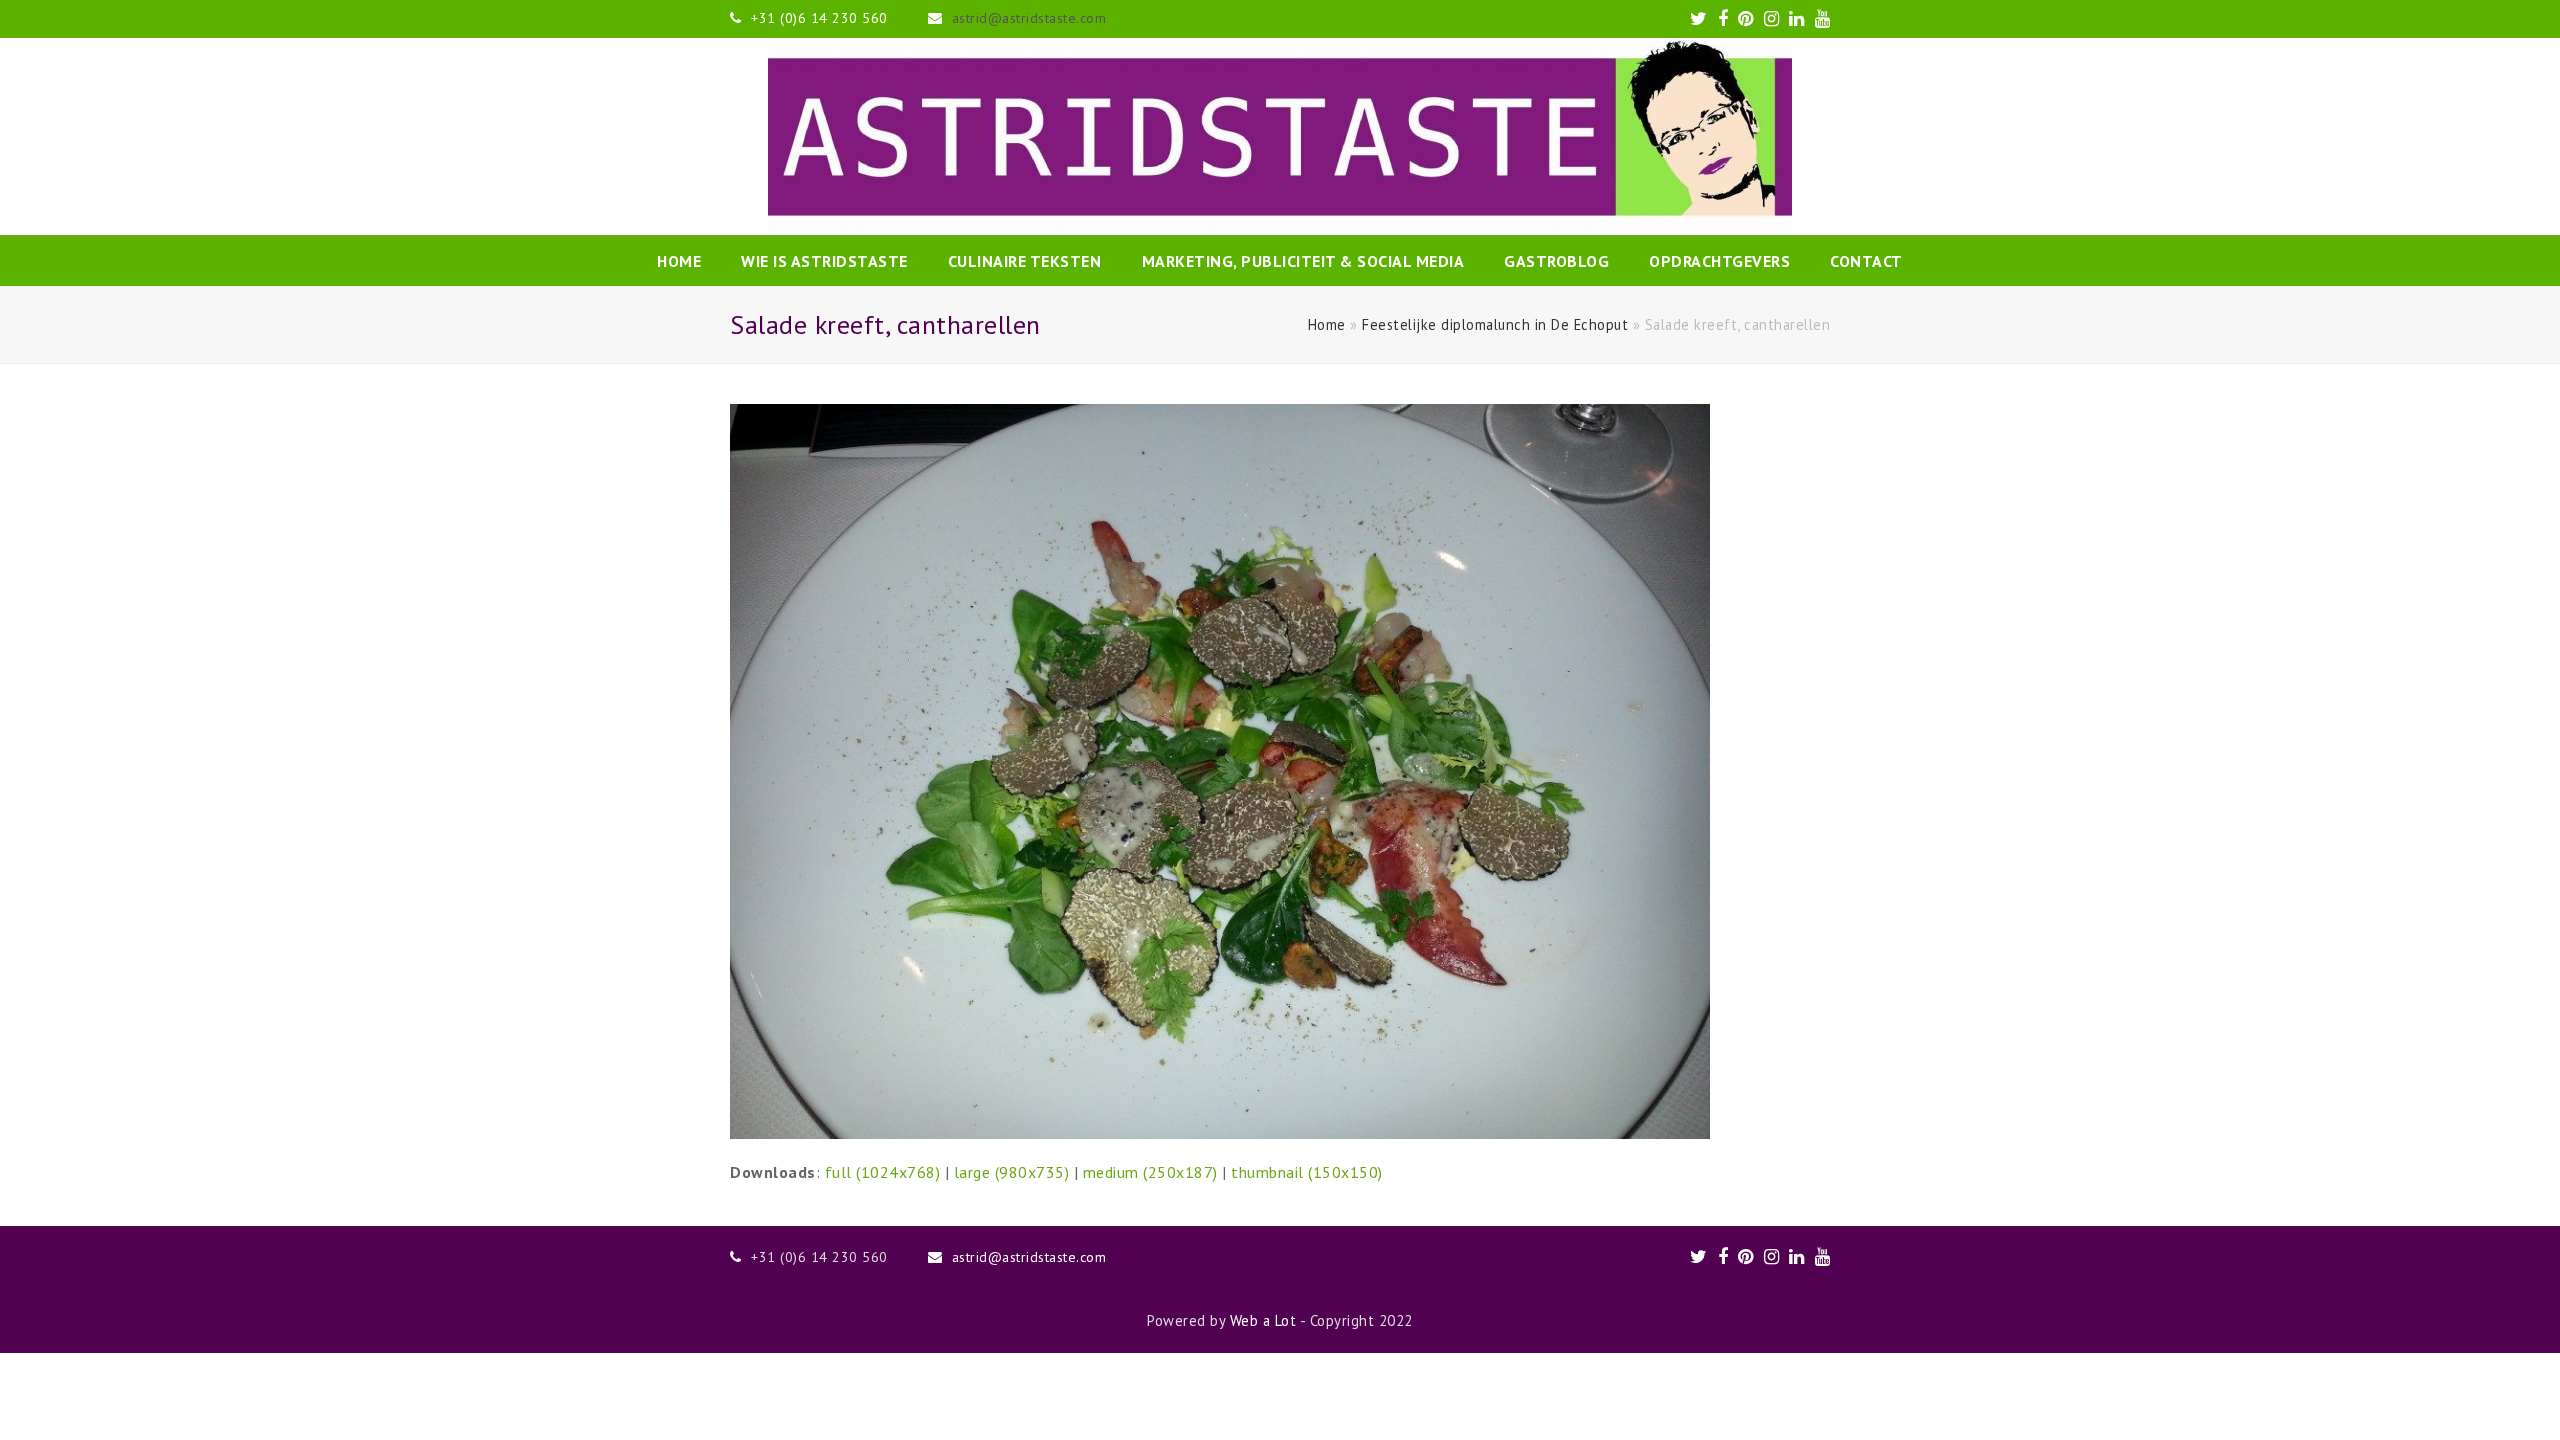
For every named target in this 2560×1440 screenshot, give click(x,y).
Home (1327, 324)
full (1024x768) (883, 1172)
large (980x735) (1012, 1172)
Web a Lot (1263, 1320)
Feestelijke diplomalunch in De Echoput (1495, 324)
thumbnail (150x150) (1307, 1172)
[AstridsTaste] (1280, 136)
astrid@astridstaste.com (1029, 18)
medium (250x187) (1150, 1172)
